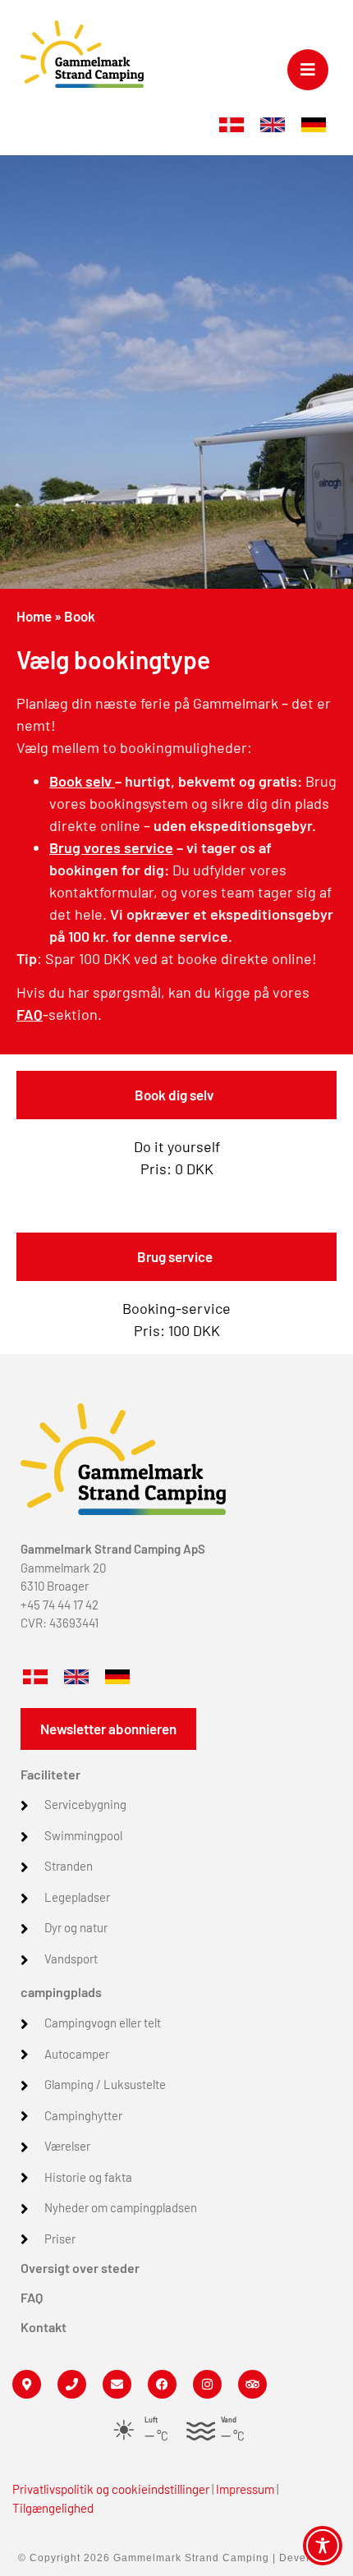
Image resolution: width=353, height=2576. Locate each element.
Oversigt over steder (80, 2268)
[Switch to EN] (273, 125)
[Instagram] (207, 2384)
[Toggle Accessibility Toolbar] (323, 2546)
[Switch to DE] (314, 125)
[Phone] (72, 2384)
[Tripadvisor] (252, 2384)
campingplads (61, 1992)
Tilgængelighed (53, 2508)
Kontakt (44, 2327)
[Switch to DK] (232, 125)
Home (34, 616)
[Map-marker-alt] (27, 2384)
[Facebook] (162, 2384)
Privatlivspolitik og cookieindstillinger (111, 2489)
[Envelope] (117, 2384)
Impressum (245, 2489)
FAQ (30, 1014)
